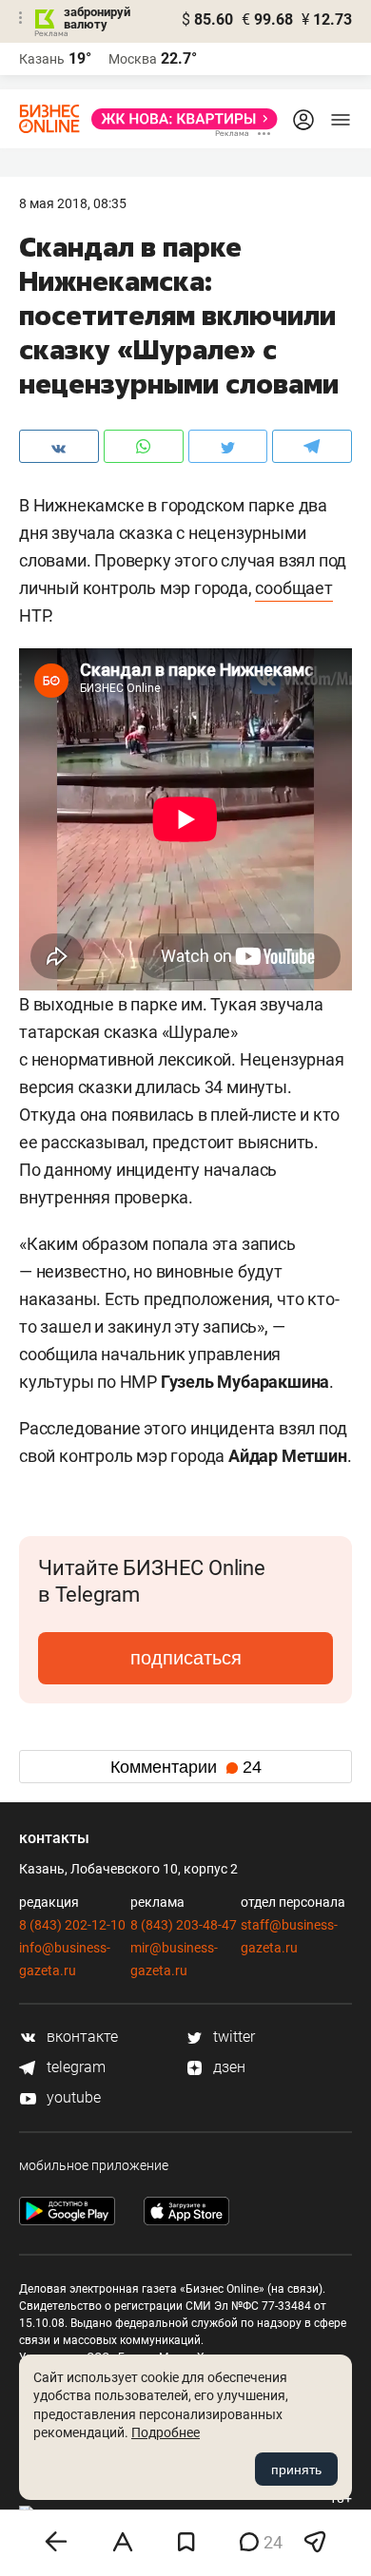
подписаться (186, 1658)
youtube (72, 2097)
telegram (74, 2067)
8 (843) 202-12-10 (72, 1925)
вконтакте (80, 2037)
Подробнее (166, 2432)
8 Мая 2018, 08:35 (73, 203)
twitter (232, 2037)
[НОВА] (179, 119)
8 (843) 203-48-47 (184, 1925)
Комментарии (186, 1767)
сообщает (293, 588)
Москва (133, 59)
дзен (227, 2067)
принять (296, 2470)
